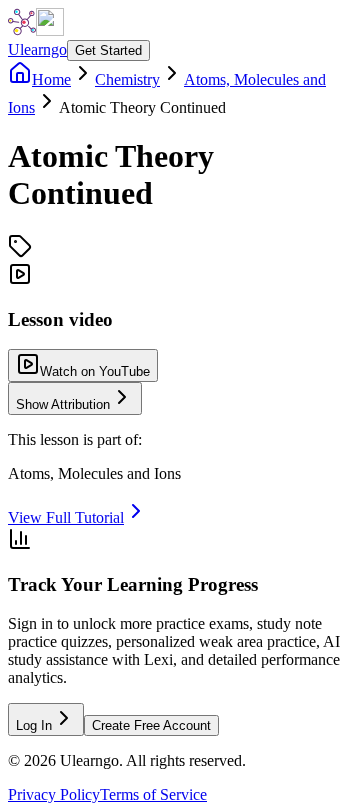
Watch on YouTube (95, 371)
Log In (34, 725)
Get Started (108, 50)
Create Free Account (151, 725)
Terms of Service (153, 794)
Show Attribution (63, 404)
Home (51, 79)
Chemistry (127, 79)
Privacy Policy (54, 794)
